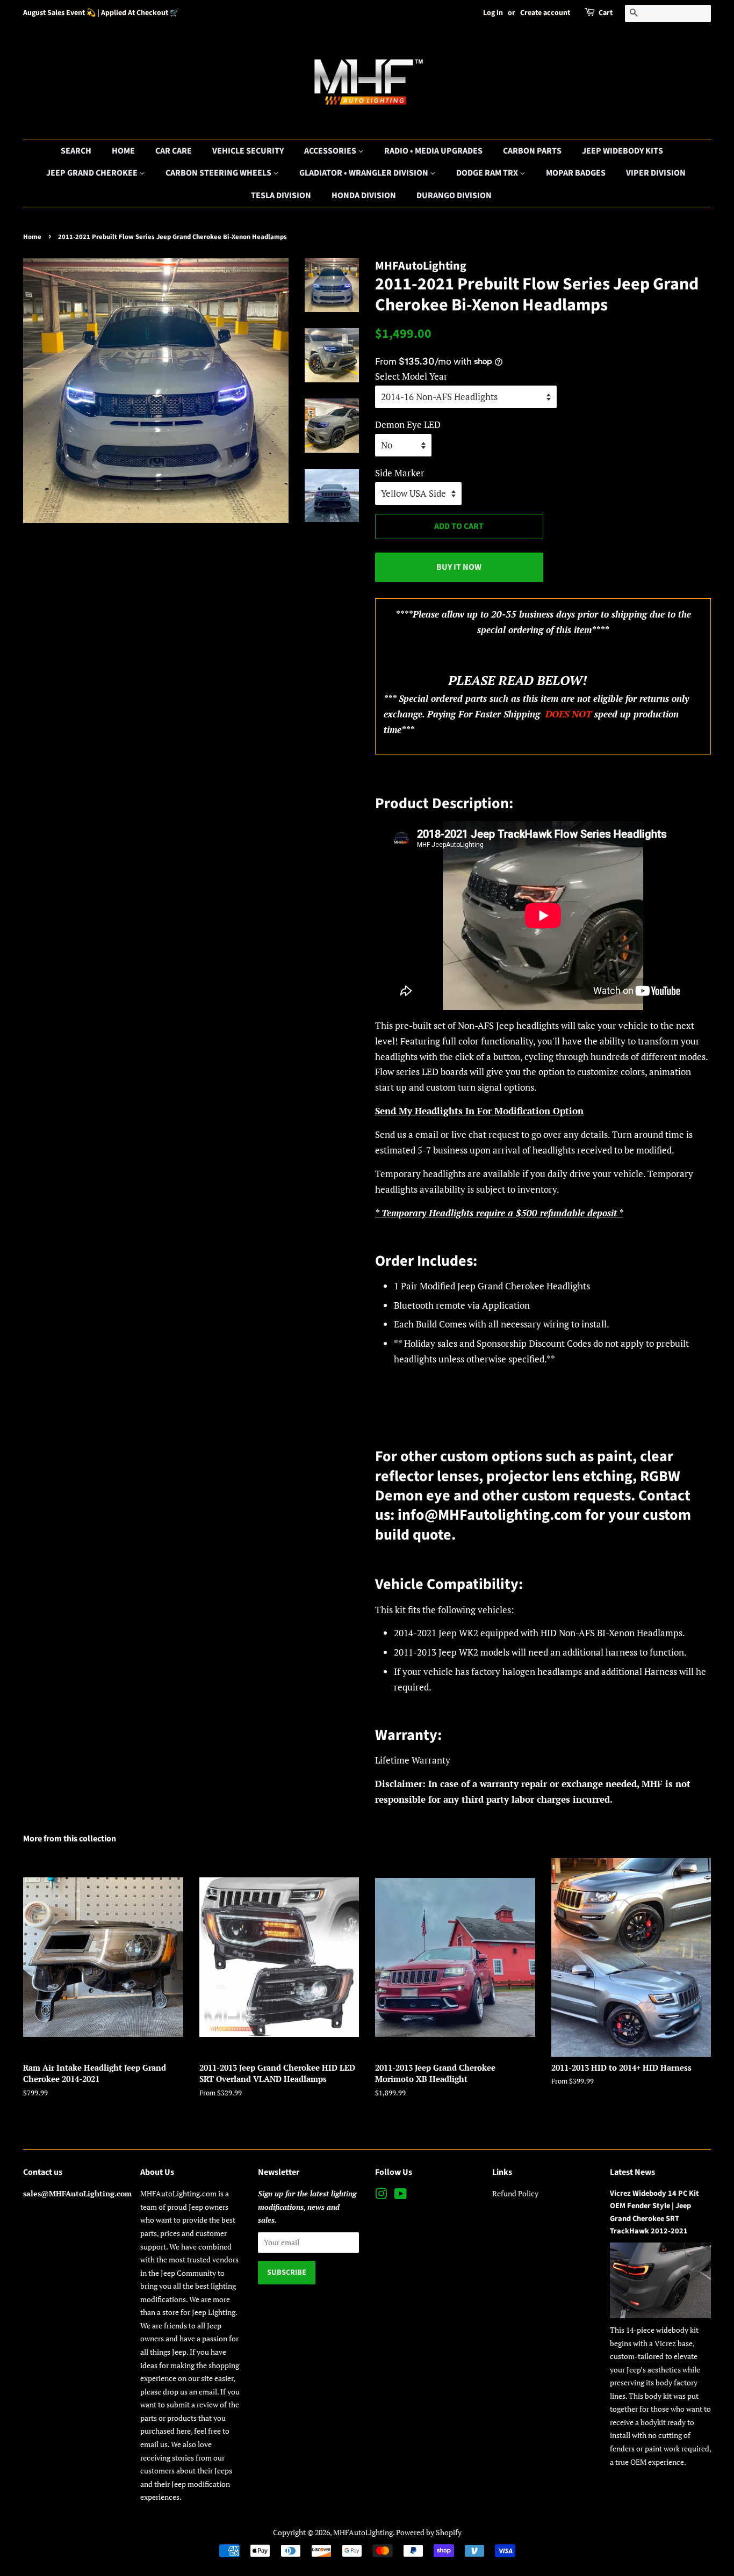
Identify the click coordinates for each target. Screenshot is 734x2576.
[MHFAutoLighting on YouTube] (401, 2196)
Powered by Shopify (429, 2532)
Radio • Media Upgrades (433, 151)
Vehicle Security (248, 151)
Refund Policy (515, 2193)
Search (76, 151)
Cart (606, 13)
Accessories (331, 151)
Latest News (632, 2172)
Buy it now (459, 567)
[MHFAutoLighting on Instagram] (381, 2196)
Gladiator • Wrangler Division (365, 173)
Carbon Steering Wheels (219, 173)
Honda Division (364, 195)
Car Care (174, 151)
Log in (493, 13)
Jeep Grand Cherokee (93, 173)
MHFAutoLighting (363, 2532)
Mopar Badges (576, 173)
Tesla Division (281, 195)
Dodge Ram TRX (488, 173)
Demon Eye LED (408, 425)
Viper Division (656, 173)
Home (123, 151)
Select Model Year (411, 376)
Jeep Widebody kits (623, 151)
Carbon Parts (532, 151)
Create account (545, 13)
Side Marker (400, 473)
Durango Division (454, 195)
